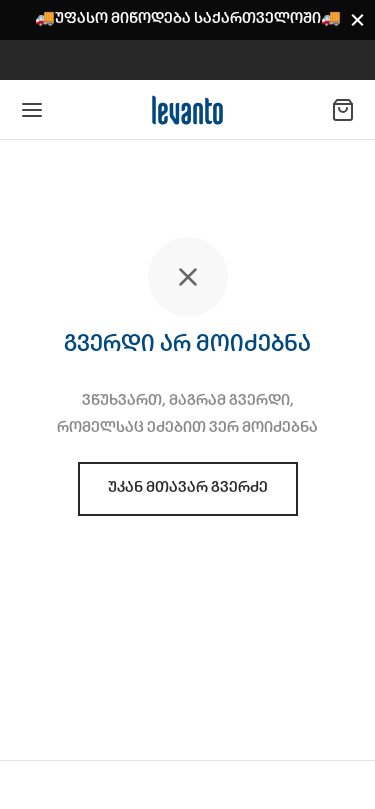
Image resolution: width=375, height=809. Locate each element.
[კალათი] (343, 110)
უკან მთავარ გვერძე (188, 488)
